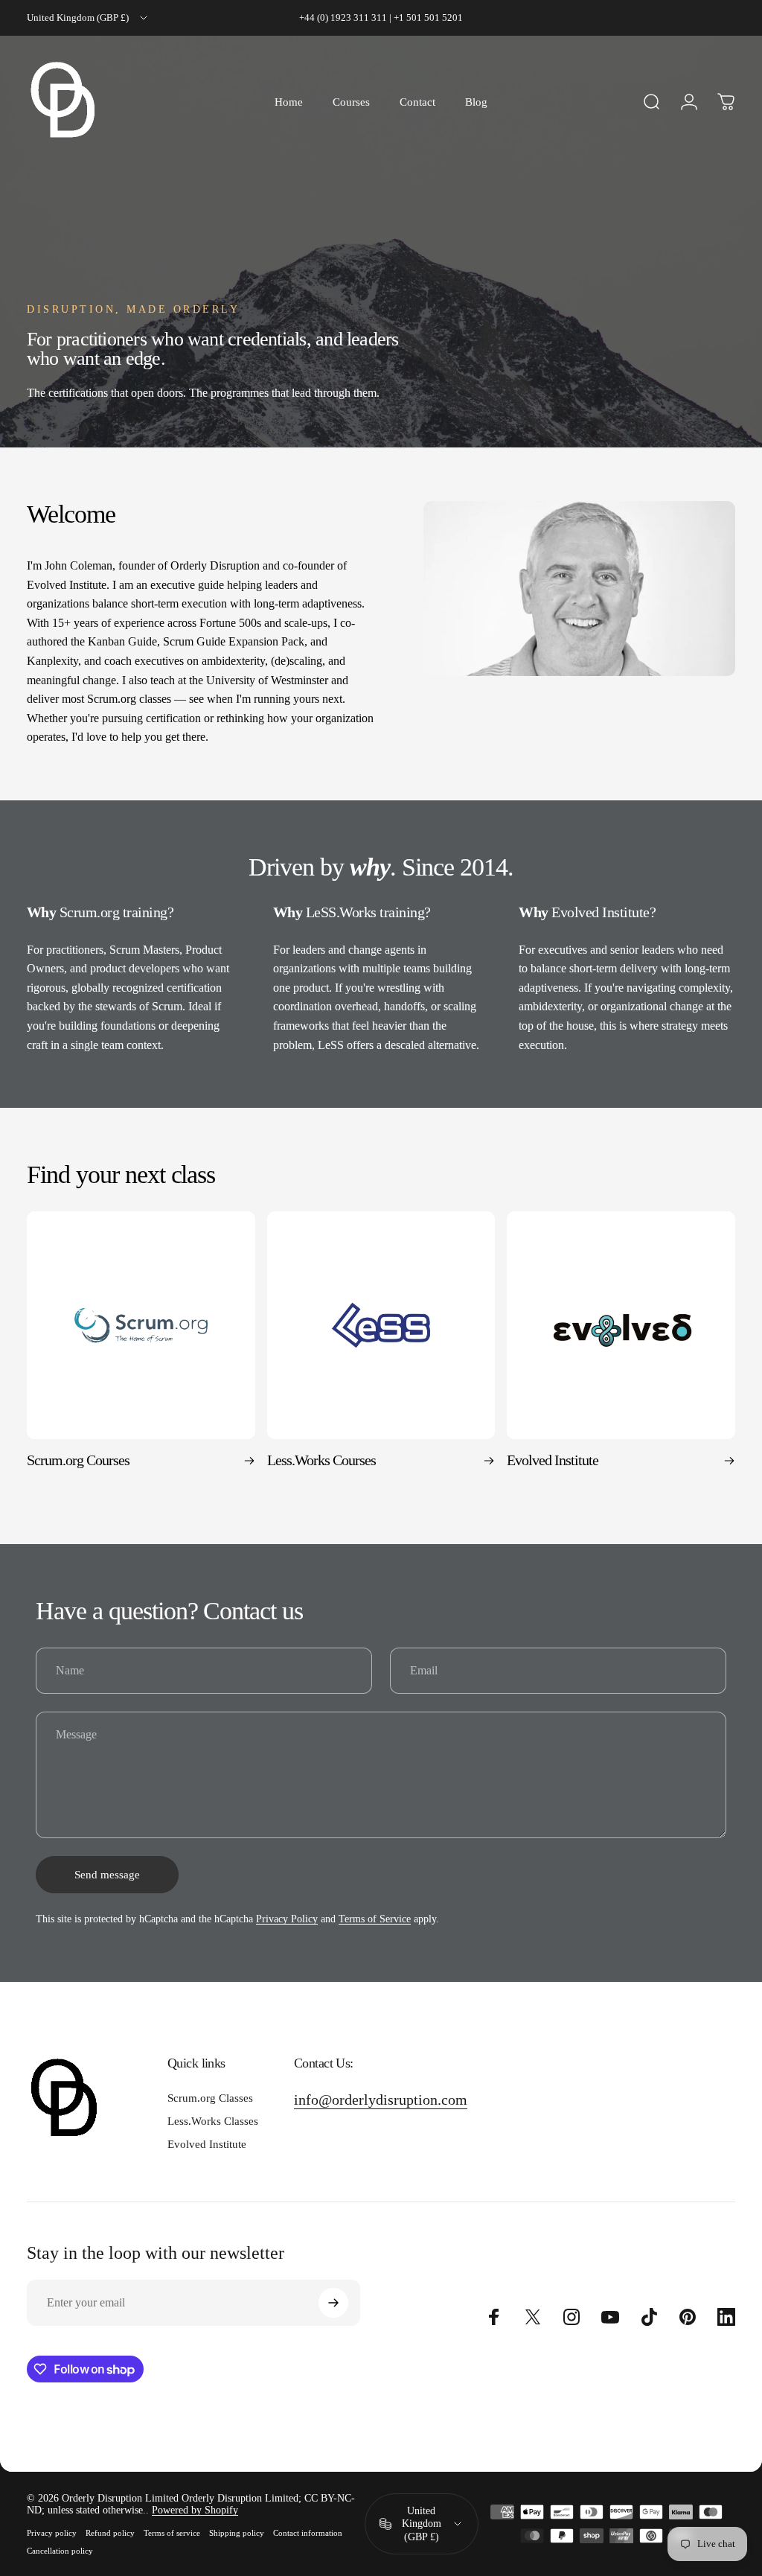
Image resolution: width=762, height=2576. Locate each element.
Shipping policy (237, 2533)
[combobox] (88, 18)
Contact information (308, 2533)
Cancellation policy (60, 2551)
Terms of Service (375, 1919)
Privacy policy (52, 2533)
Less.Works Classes (213, 2121)
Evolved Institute (207, 2144)
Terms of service (172, 2533)
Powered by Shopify (195, 2510)
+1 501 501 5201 (428, 17)
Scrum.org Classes (210, 2098)
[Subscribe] (333, 2303)
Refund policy (110, 2533)
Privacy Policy (287, 1919)
